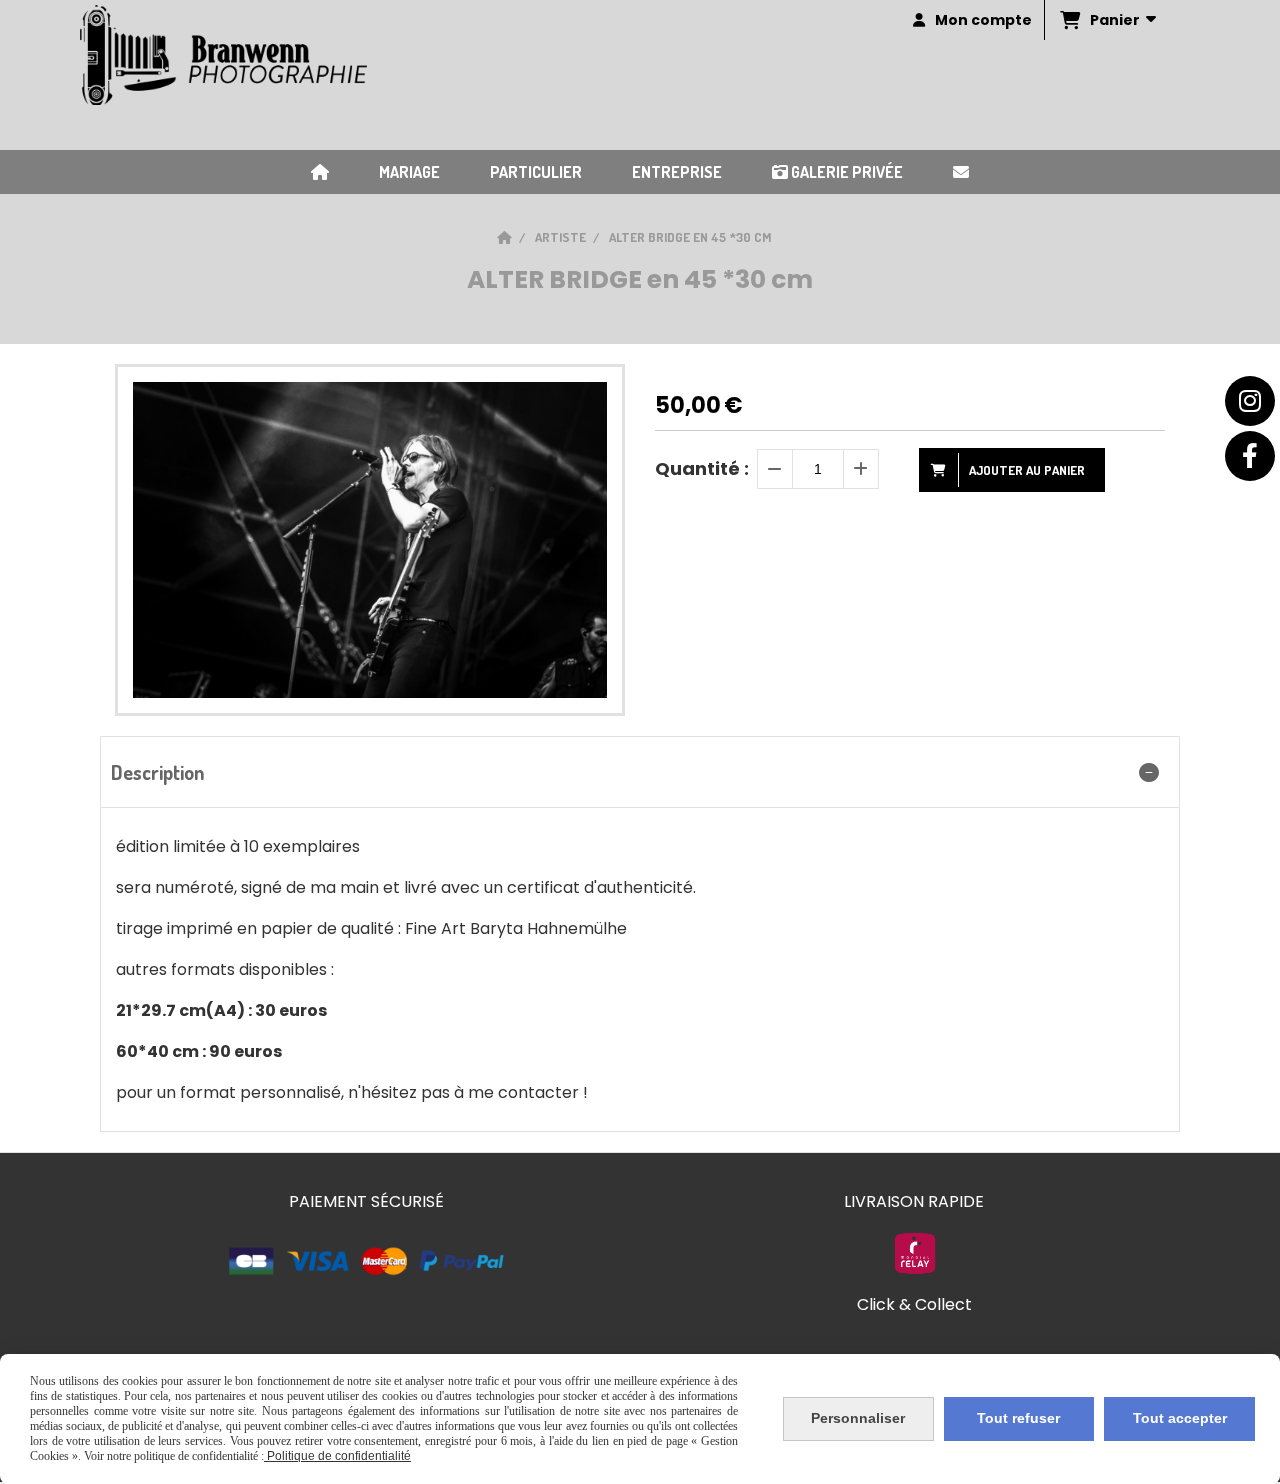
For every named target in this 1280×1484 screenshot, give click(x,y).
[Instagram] (1250, 401)
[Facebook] (1250, 456)
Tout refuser (1018, 1418)
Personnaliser (858, 1418)
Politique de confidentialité (337, 1456)
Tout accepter (1180, 1418)
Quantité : (702, 468)
